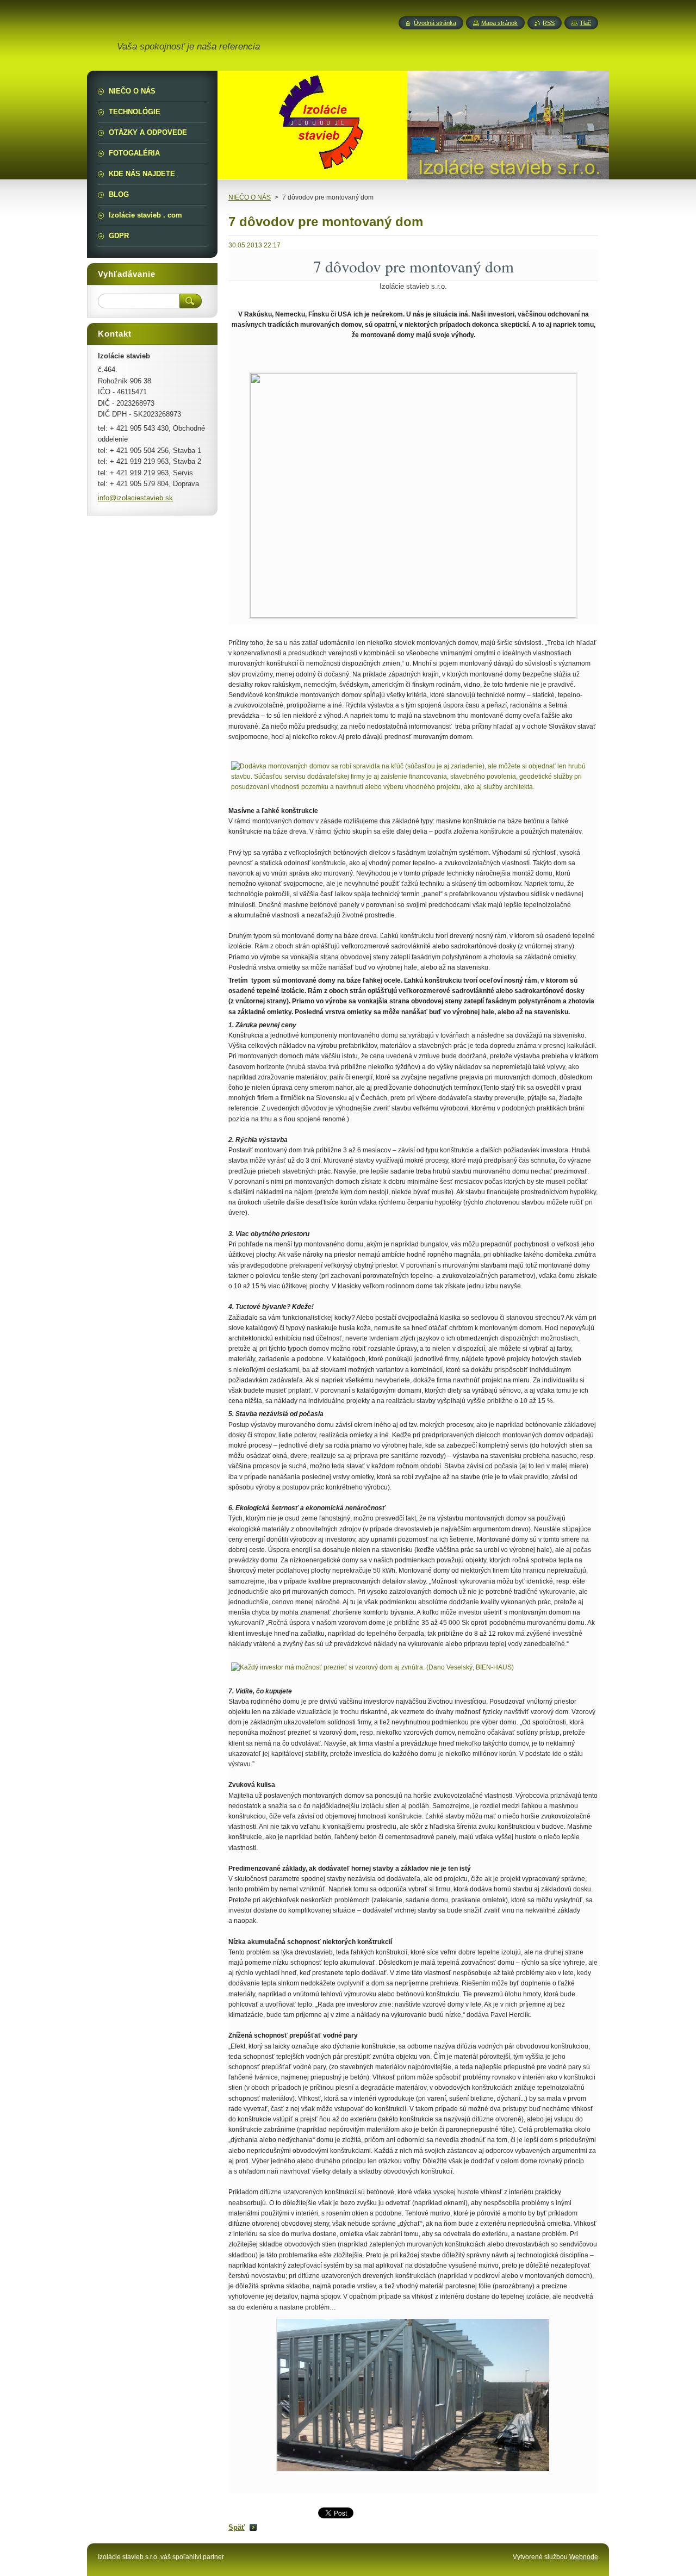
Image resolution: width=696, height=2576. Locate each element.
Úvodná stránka (435, 23)
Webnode (584, 2557)
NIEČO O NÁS (250, 197)
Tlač (585, 23)
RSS (549, 23)
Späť (237, 2527)
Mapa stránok (499, 23)
